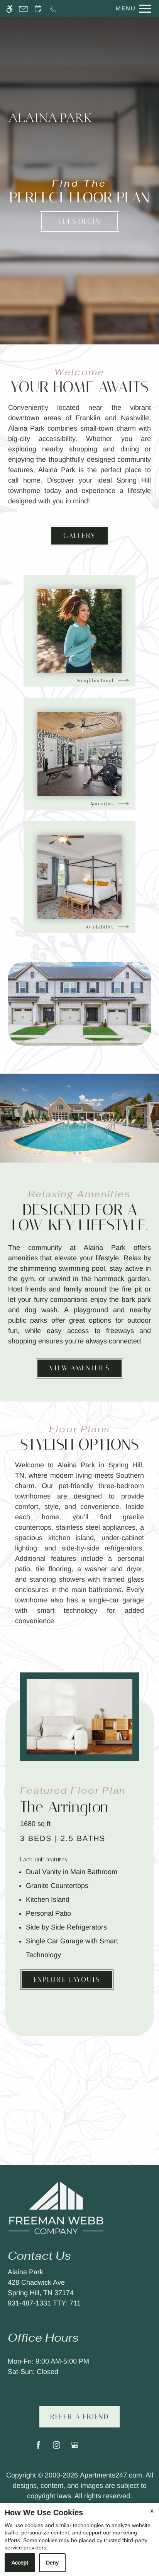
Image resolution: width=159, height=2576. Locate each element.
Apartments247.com (111, 2475)
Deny (52, 2563)
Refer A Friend (79, 2417)
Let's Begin (79, 221)
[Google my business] (75, 2448)
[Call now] (53, 9)
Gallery (79, 536)
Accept (20, 2563)
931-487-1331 (44, 2303)
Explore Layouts (67, 1980)
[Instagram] (57, 2448)
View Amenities (79, 1368)
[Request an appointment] (38, 9)
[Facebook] (38, 2448)
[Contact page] (23, 9)
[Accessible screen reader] (9, 9)
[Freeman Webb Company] (56, 2207)
